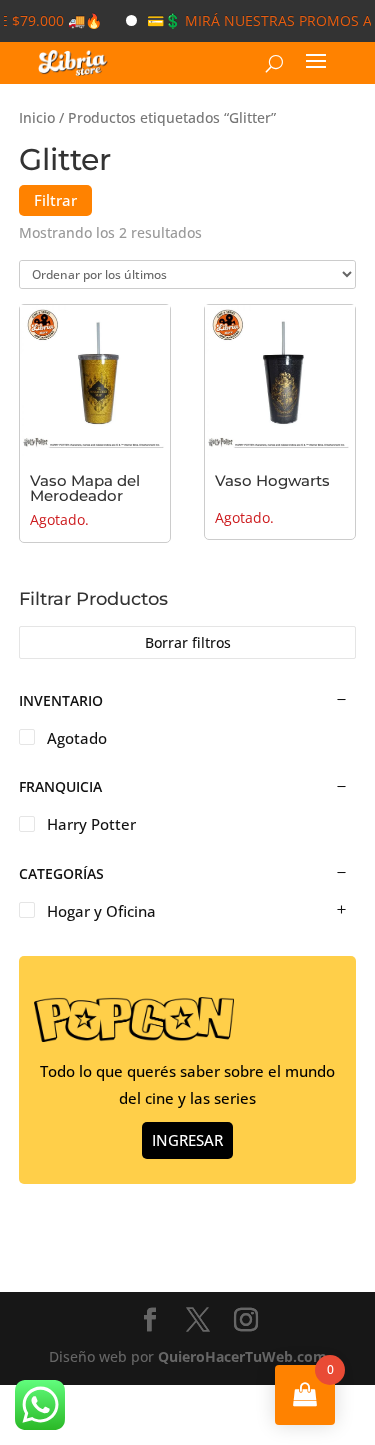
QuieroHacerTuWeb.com (242, 1356)
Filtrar (55, 200)
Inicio (37, 117)
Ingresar (187, 1140)
